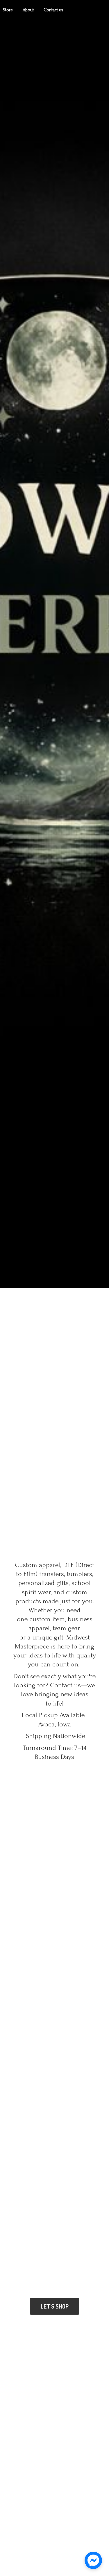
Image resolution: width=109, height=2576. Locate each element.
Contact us (53, 10)
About (28, 10)
